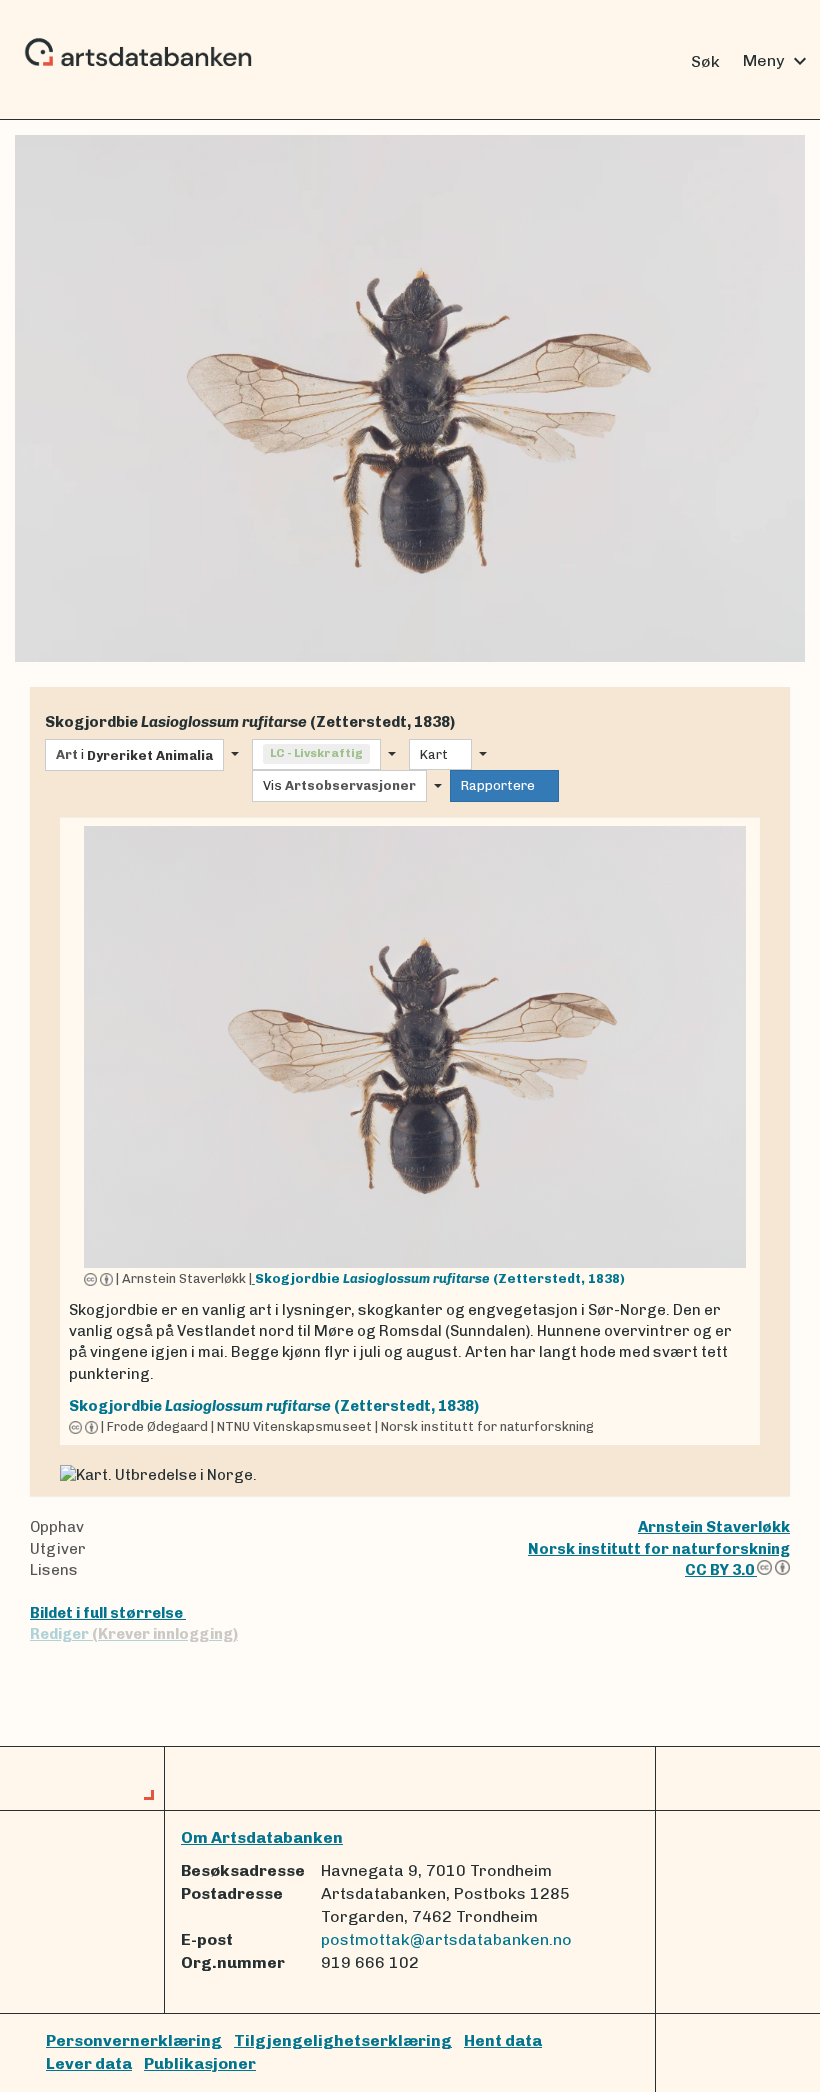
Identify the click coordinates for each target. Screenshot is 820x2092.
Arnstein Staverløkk (714, 1527)
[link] (410, 1131)
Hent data (503, 2040)
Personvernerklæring (134, 2040)
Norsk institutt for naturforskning (659, 1549)
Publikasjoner (200, 2063)
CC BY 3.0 (721, 1570)
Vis (339, 785)
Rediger (134, 1634)
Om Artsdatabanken (262, 1837)
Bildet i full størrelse (108, 1613)
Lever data (89, 2063)
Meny (777, 61)
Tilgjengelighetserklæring (343, 2040)
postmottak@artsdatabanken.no (446, 1939)
